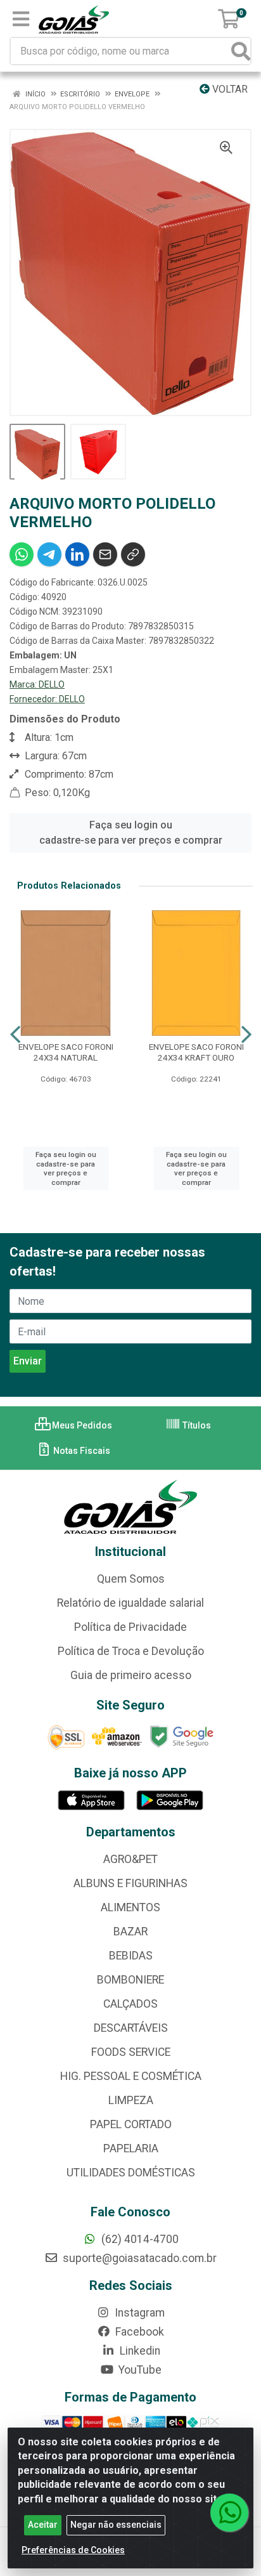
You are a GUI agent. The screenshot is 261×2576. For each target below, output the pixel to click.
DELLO (52, 684)
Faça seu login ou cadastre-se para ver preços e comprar (131, 833)
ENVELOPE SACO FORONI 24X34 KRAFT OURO (196, 1052)
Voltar (229, 89)
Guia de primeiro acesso (131, 1675)
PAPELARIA (131, 2148)
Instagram (138, 2313)
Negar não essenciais (116, 2525)
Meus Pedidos (81, 1425)
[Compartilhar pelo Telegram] (49, 554)
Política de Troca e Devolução (131, 1651)
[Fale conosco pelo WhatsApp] (229, 2513)
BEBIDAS (131, 1956)
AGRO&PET (130, 1859)
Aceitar (43, 2525)
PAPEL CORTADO (131, 2124)
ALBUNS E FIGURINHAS (130, 1883)
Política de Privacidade (130, 1627)
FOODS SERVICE (131, 2052)
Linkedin (139, 2351)
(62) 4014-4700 (139, 2239)
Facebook (138, 2332)
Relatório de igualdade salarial (130, 1603)
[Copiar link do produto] (133, 554)
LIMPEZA (131, 2100)
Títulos (196, 1425)
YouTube (139, 2370)
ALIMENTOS (130, 1907)
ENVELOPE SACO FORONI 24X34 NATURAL (66, 1052)
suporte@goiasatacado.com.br (138, 2258)
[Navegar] (15, 1035)
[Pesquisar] (241, 51)
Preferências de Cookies (73, 2550)
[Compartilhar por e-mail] (105, 554)
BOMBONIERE (130, 1980)
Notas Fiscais (81, 1451)
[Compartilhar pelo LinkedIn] (77, 554)
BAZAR (130, 1932)
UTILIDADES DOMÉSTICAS (131, 2173)
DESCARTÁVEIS (131, 2028)
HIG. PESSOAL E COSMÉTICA (131, 2076)
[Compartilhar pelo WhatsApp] (22, 554)
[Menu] (21, 19)
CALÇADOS (130, 2004)
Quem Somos (131, 1579)
